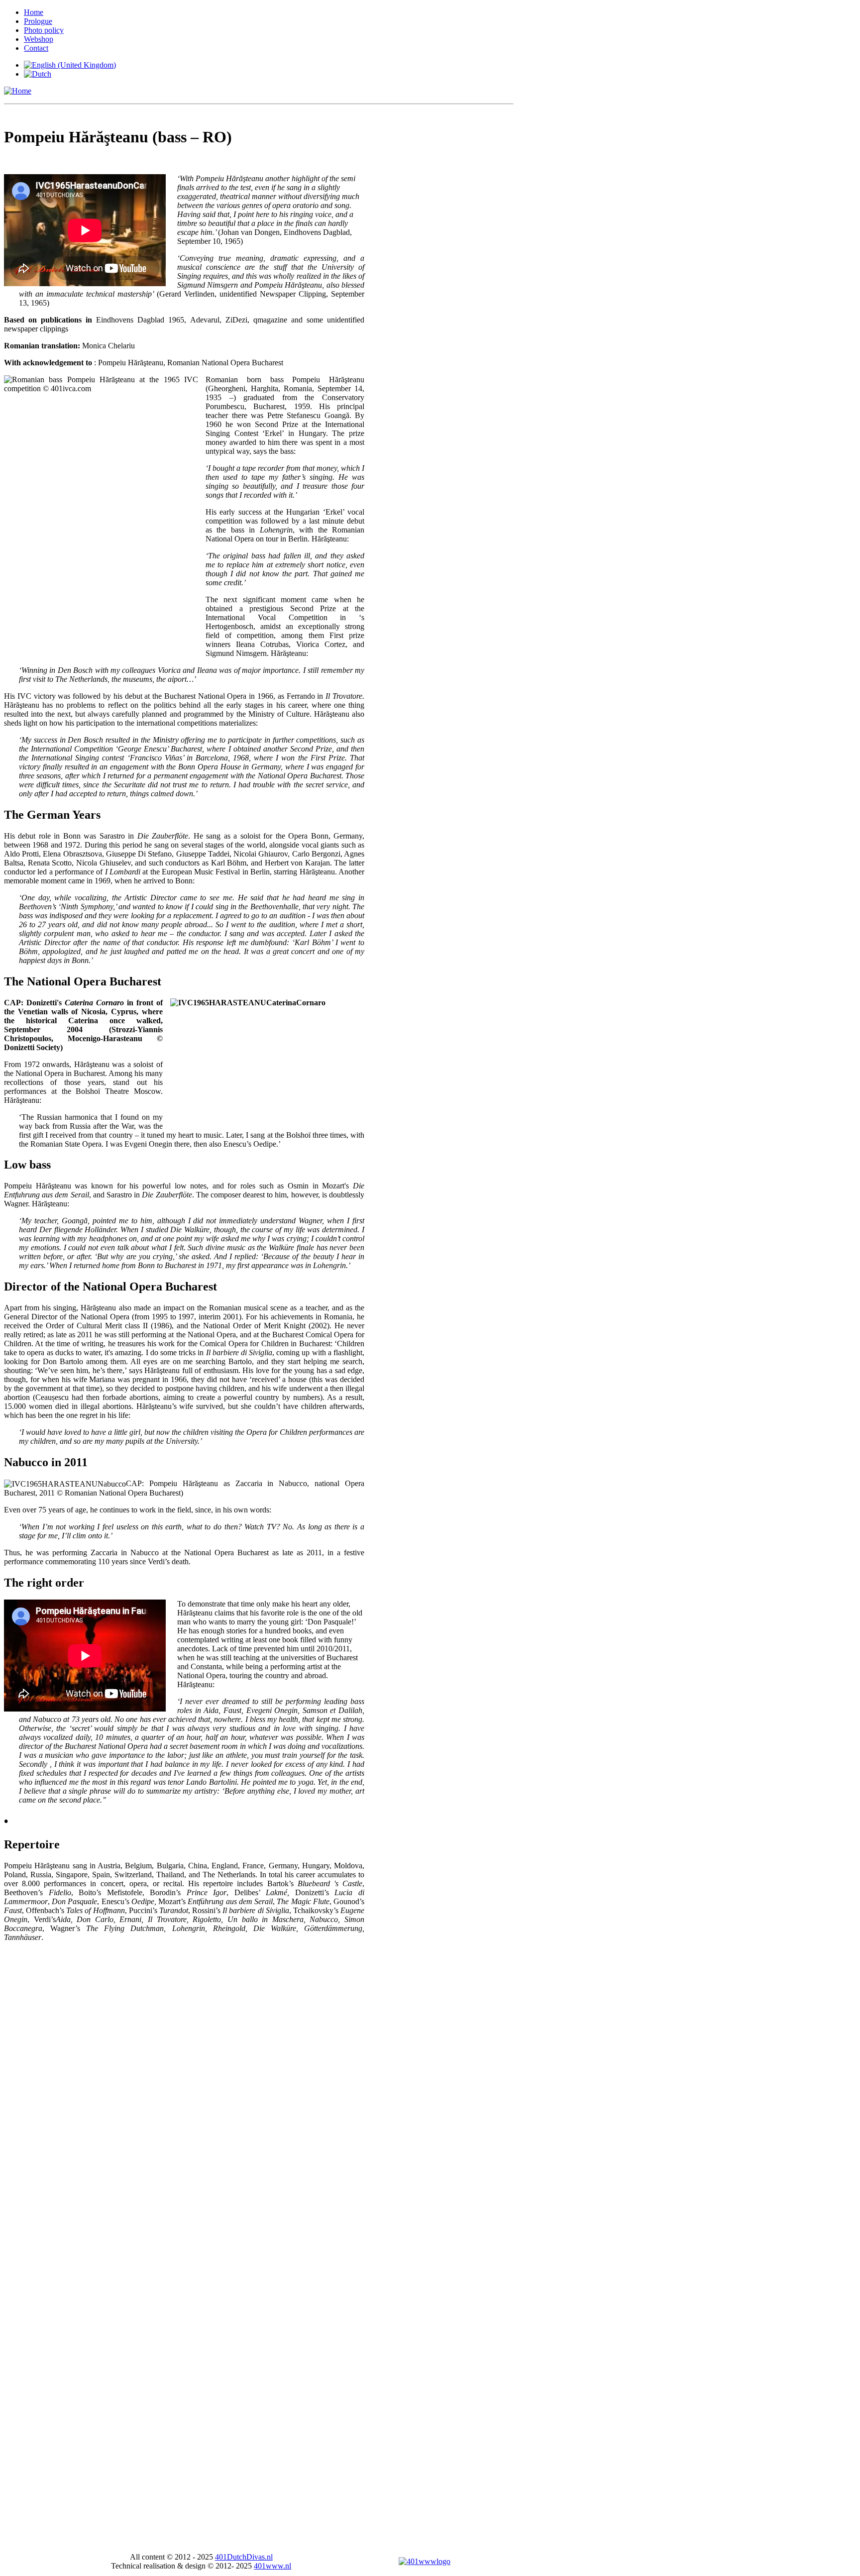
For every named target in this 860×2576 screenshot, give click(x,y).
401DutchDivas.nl (244, 2557)
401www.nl (272, 2566)
